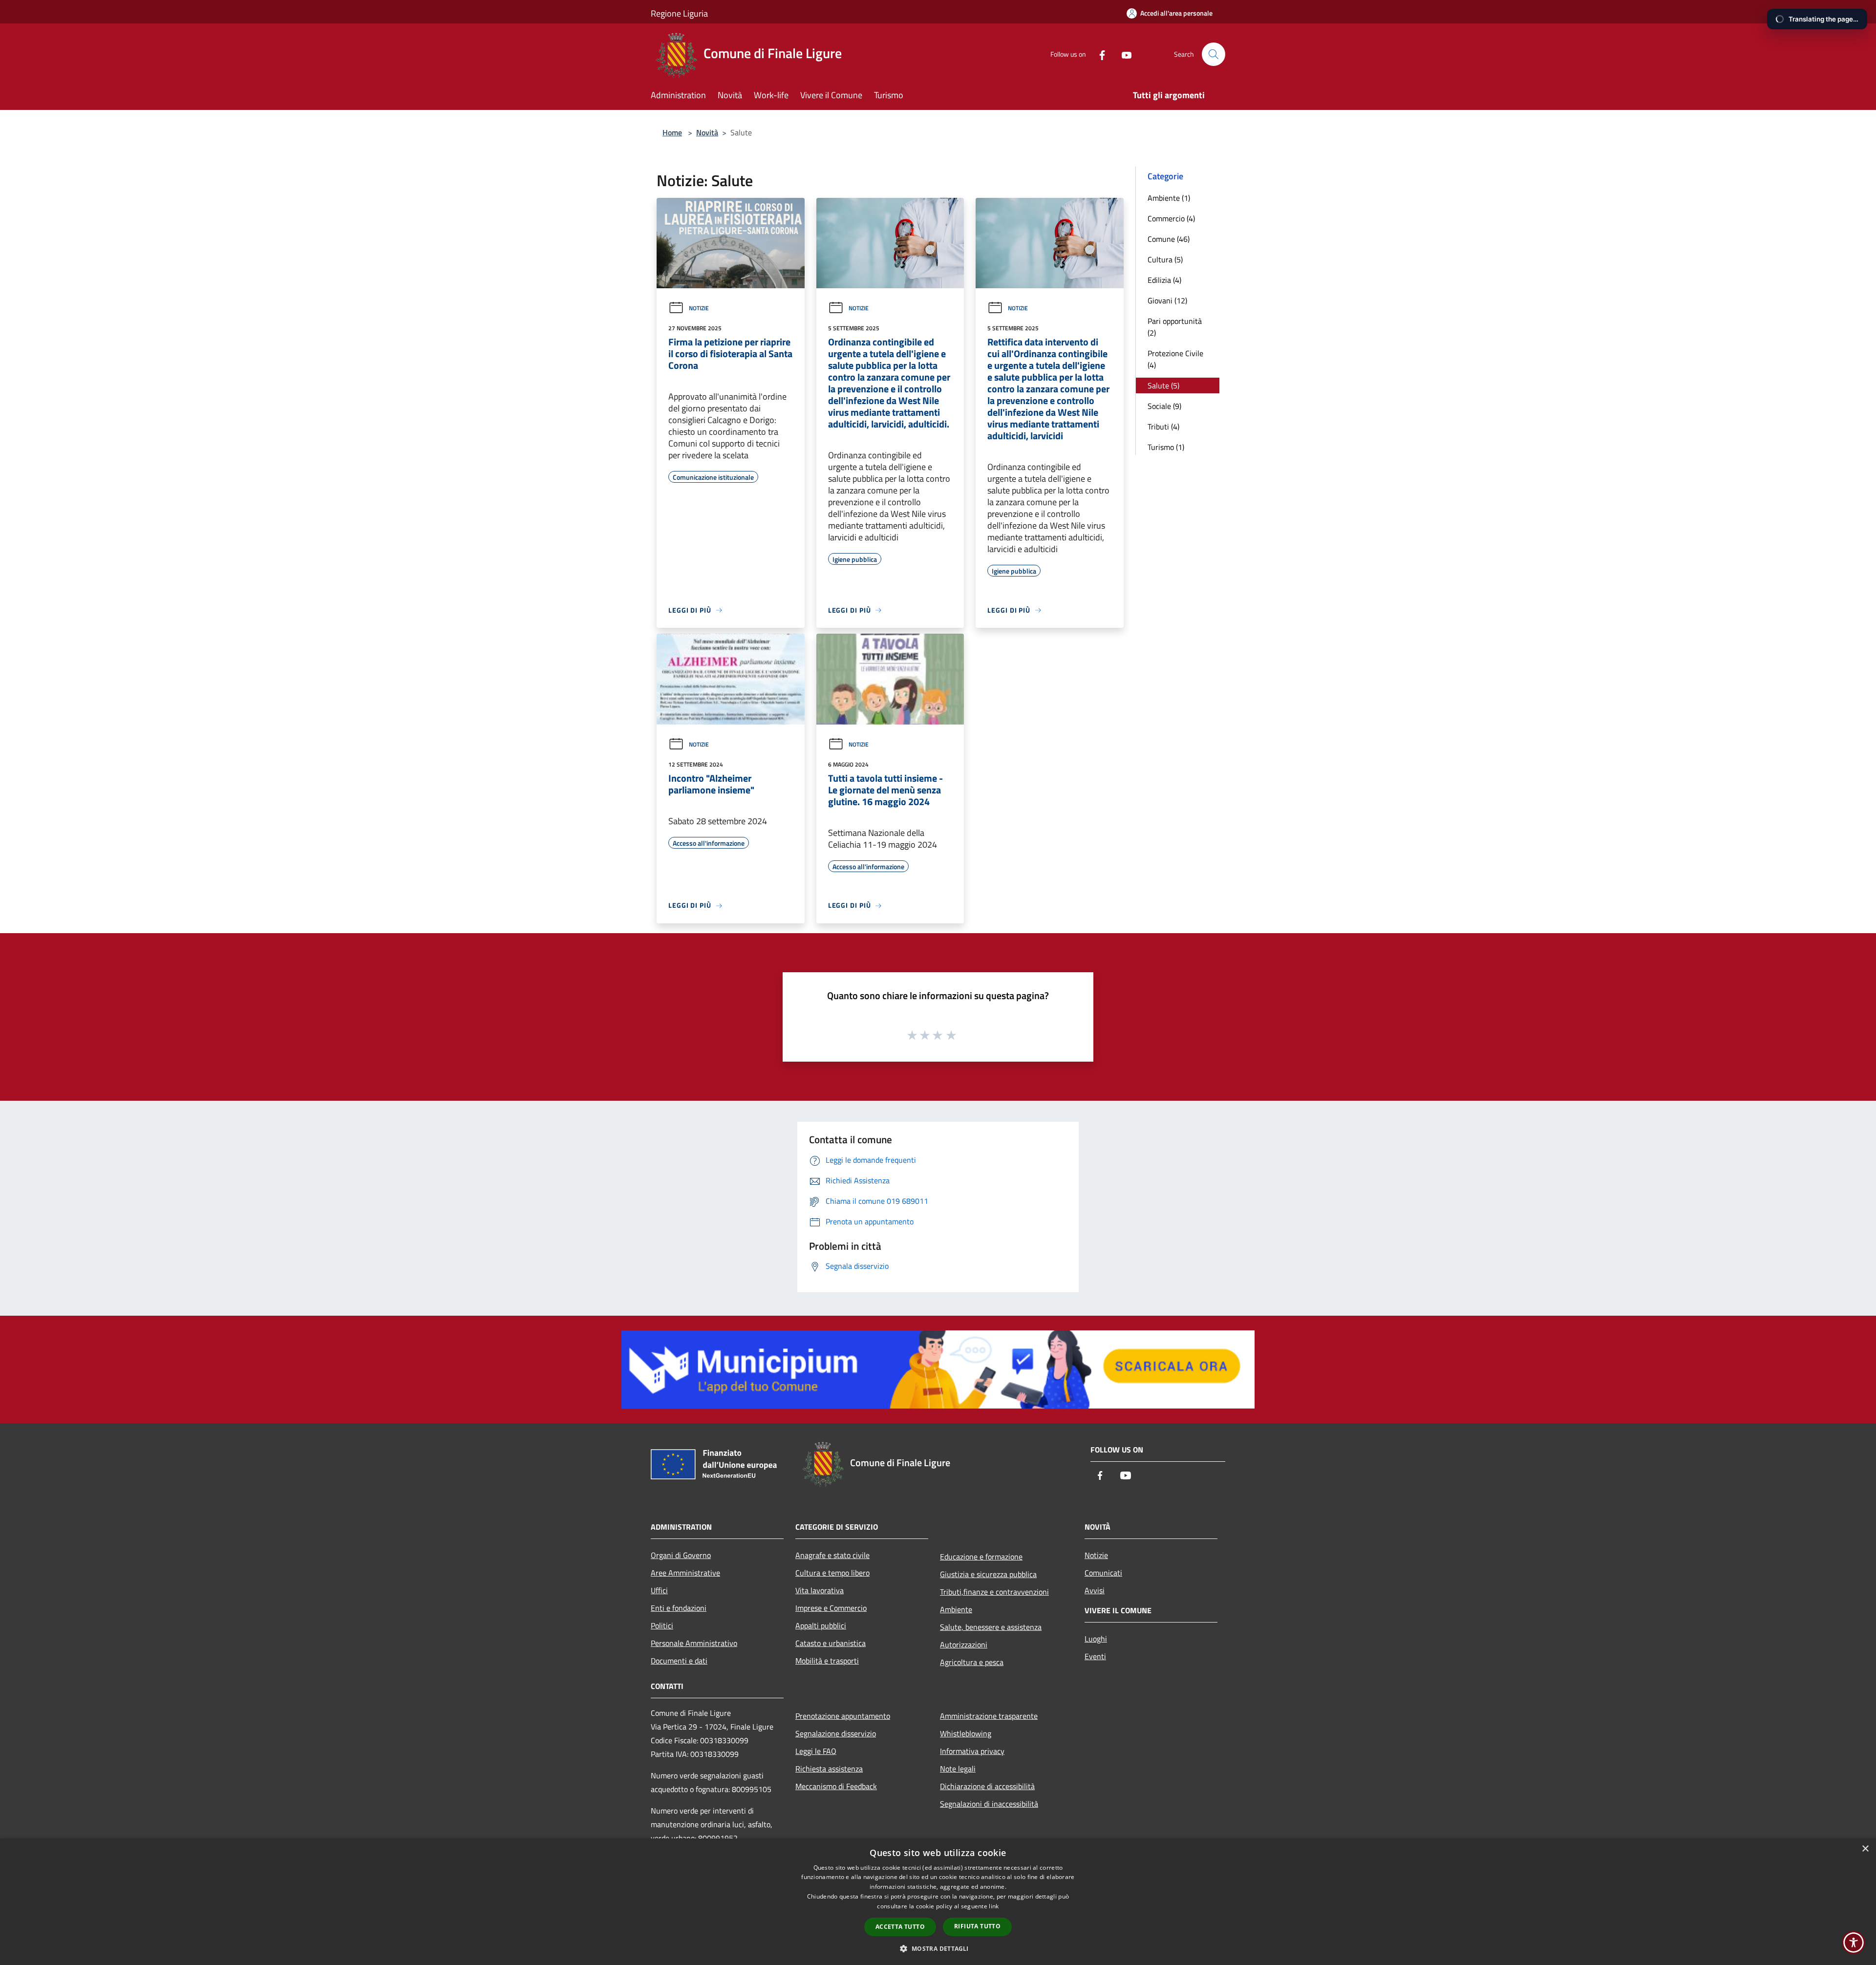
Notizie (699, 308)
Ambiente (956, 1609)
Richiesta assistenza (829, 1769)
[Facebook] (1098, 54)
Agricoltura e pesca (972, 1662)
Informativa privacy (972, 1751)
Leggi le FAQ (816, 1751)
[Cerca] (1214, 54)
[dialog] (938, 1902)
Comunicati (1103, 1573)
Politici (662, 1625)
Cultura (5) (1165, 259)
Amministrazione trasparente (989, 1716)
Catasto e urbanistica (831, 1643)
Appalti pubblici (821, 1625)
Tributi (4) (1163, 427)
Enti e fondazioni (679, 1608)
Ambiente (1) (1169, 198)
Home (672, 132)
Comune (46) (1169, 239)
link (994, 1906)
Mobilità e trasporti (827, 1661)
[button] (938, 1948)
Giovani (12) (1167, 300)
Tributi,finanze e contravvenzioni (994, 1592)
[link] (938, 1368)
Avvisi (1095, 1590)
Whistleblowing (966, 1733)
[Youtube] (1123, 54)
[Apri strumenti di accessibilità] (1854, 1943)
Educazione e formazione (981, 1557)
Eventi (1095, 1656)
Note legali (958, 1769)
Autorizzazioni (964, 1645)
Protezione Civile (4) (1175, 359)
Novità (707, 132)
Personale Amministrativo (694, 1643)
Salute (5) (1163, 385)
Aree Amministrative (685, 1573)
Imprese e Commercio (831, 1608)
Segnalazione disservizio (836, 1733)
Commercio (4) (1171, 218)
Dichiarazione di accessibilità (987, 1786)
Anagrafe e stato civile (832, 1555)
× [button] (1865, 1849)
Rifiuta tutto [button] (977, 1926)
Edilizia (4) (1164, 280)
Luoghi (1096, 1639)
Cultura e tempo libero (832, 1573)
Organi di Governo (681, 1555)
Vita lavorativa (820, 1590)
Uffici (659, 1590)
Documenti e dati (679, 1661)
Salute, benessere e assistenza (991, 1627)
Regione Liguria (679, 13)
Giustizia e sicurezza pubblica (988, 1574)
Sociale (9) (1164, 406)
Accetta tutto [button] (900, 1927)
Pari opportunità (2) (1175, 327)
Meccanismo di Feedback (836, 1786)
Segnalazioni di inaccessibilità (989, 1804)
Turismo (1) (1166, 447)
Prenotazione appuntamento (843, 1716)
